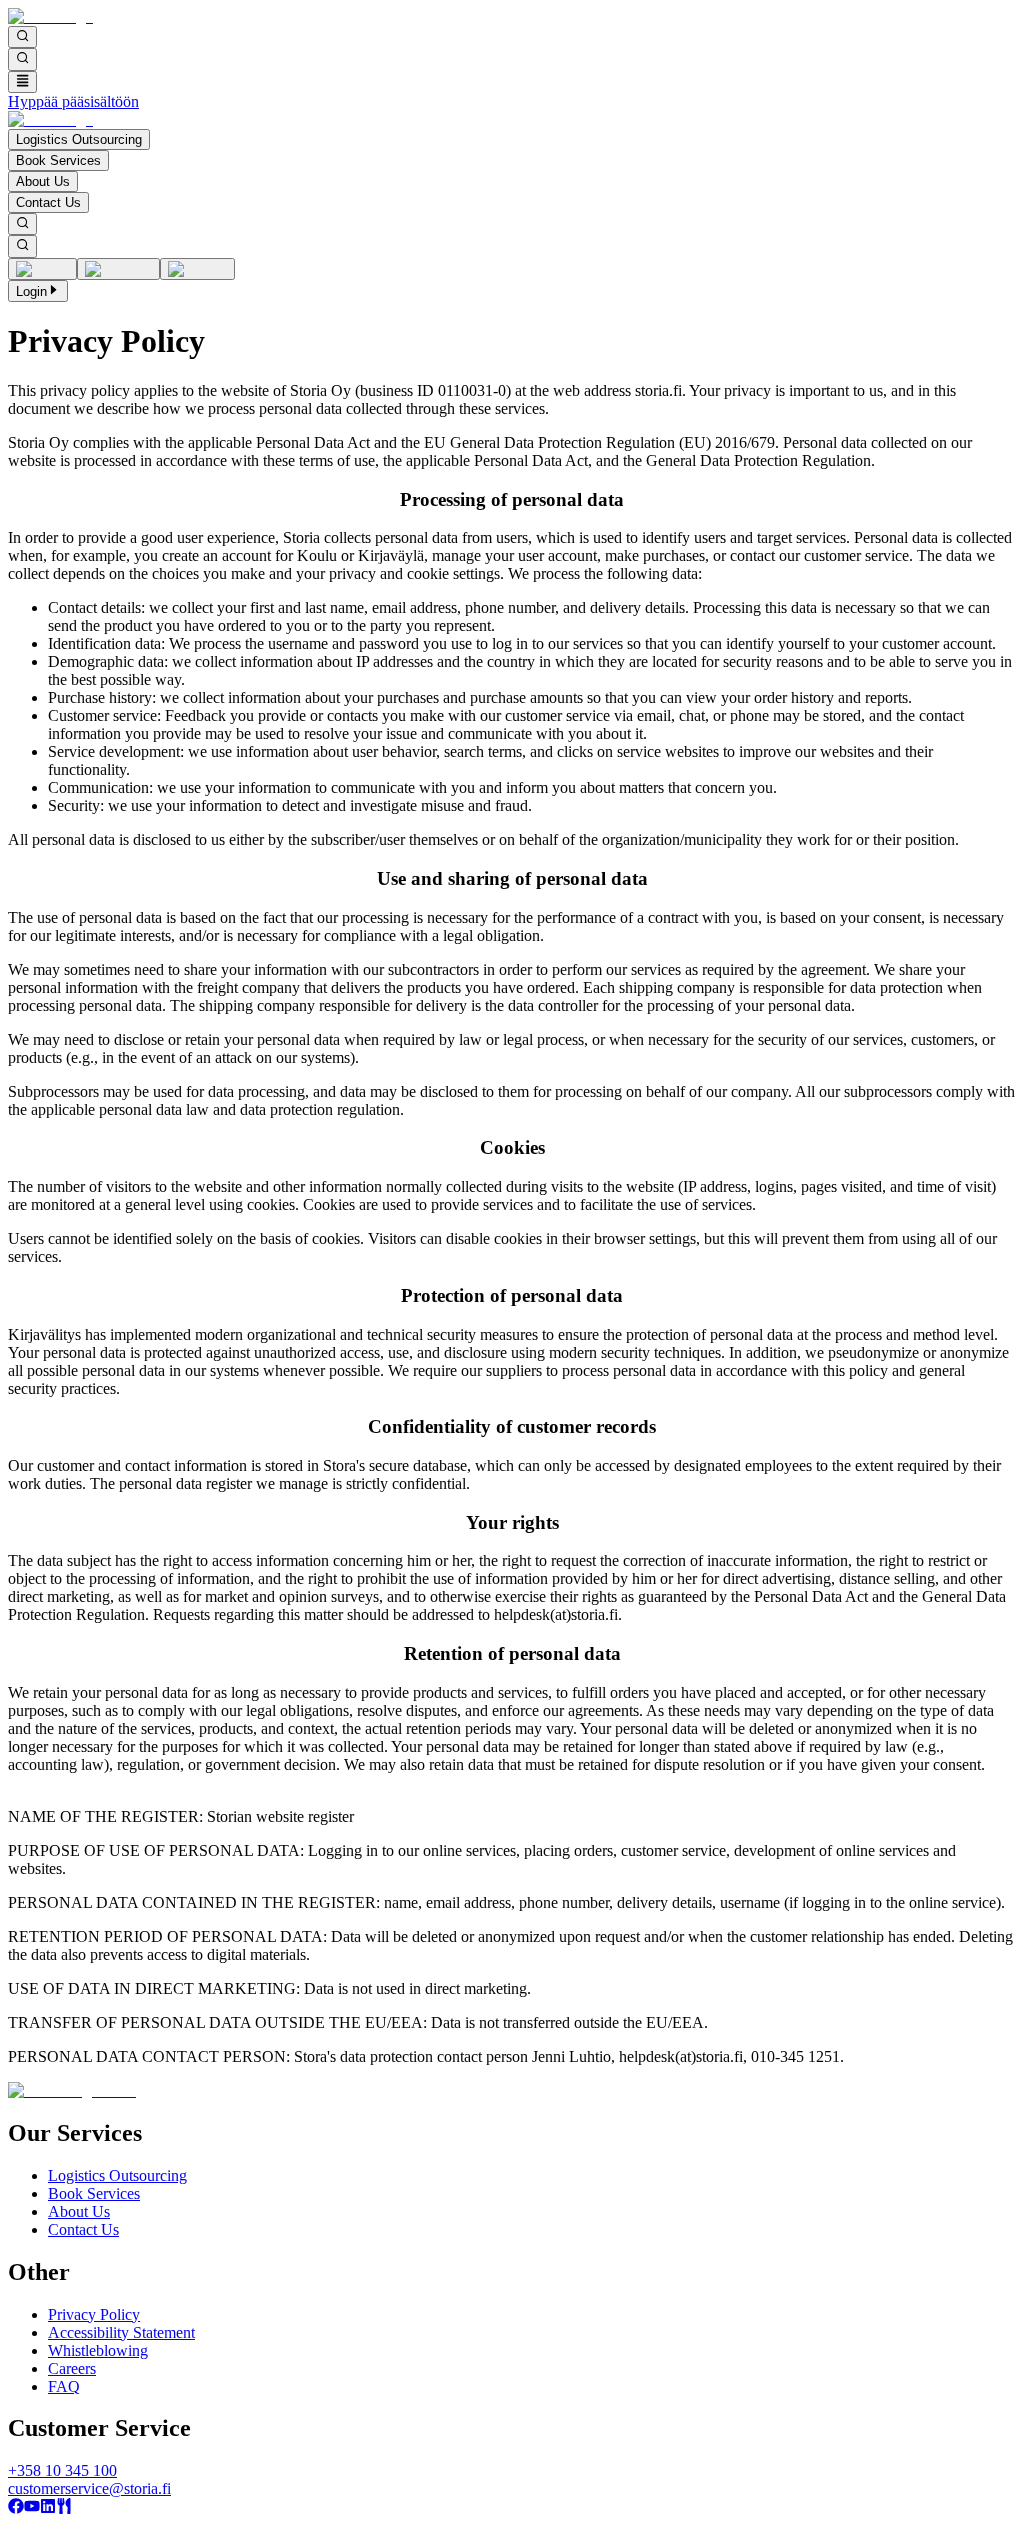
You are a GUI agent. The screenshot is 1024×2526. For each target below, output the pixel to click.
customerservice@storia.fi (89, 2488)
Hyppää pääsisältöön (73, 101)
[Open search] (22, 37)
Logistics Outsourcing (79, 139)
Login (31, 291)
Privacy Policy (94, 2314)
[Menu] (22, 82)
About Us (43, 181)
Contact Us (48, 202)
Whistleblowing (98, 2350)
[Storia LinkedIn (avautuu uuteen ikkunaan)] (48, 2508)
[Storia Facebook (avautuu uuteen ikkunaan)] (16, 2508)
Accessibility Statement (121, 2332)
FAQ (64, 2386)
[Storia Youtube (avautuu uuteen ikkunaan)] (32, 2508)
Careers (72, 2368)
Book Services (58, 160)
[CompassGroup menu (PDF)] (64, 2508)
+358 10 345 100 (62, 2470)
